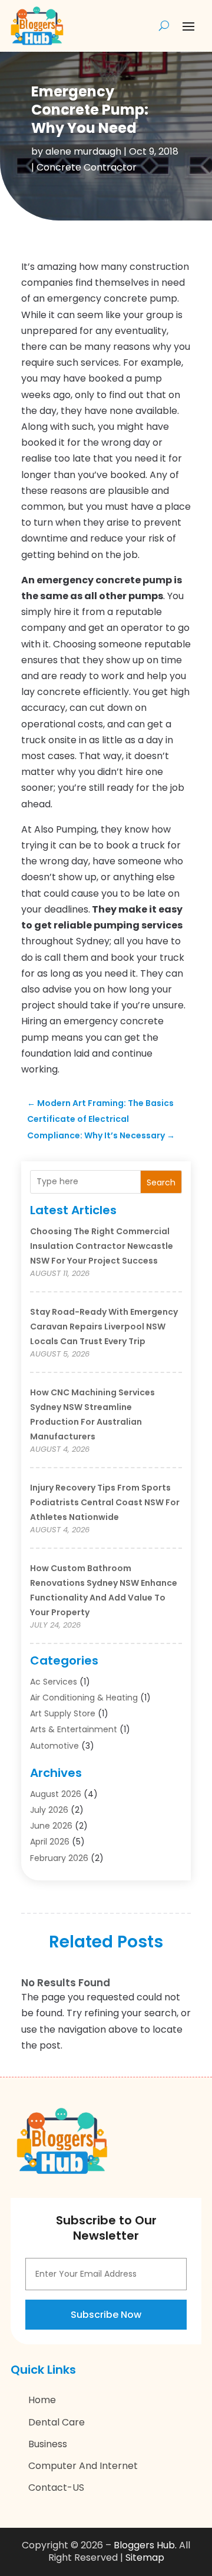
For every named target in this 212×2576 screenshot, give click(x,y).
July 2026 (49, 1810)
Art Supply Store (63, 1713)
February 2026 (59, 1858)
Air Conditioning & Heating (84, 1698)
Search (161, 1182)
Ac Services (54, 1682)
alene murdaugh (83, 151)
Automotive (54, 1746)
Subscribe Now (106, 2315)
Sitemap (145, 2557)
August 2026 (56, 1794)
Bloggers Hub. (145, 2545)
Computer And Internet (83, 2466)
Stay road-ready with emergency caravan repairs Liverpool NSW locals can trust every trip (104, 1327)
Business (48, 2444)
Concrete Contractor (87, 167)
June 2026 (51, 1826)
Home (42, 2400)
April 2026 (50, 1842)
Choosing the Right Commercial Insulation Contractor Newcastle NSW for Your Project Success (102, 1246)
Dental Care (57, 2422)
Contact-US (56, 2488)
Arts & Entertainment (74, 1729)
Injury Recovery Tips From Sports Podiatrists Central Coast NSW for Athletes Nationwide (105, 1502)
